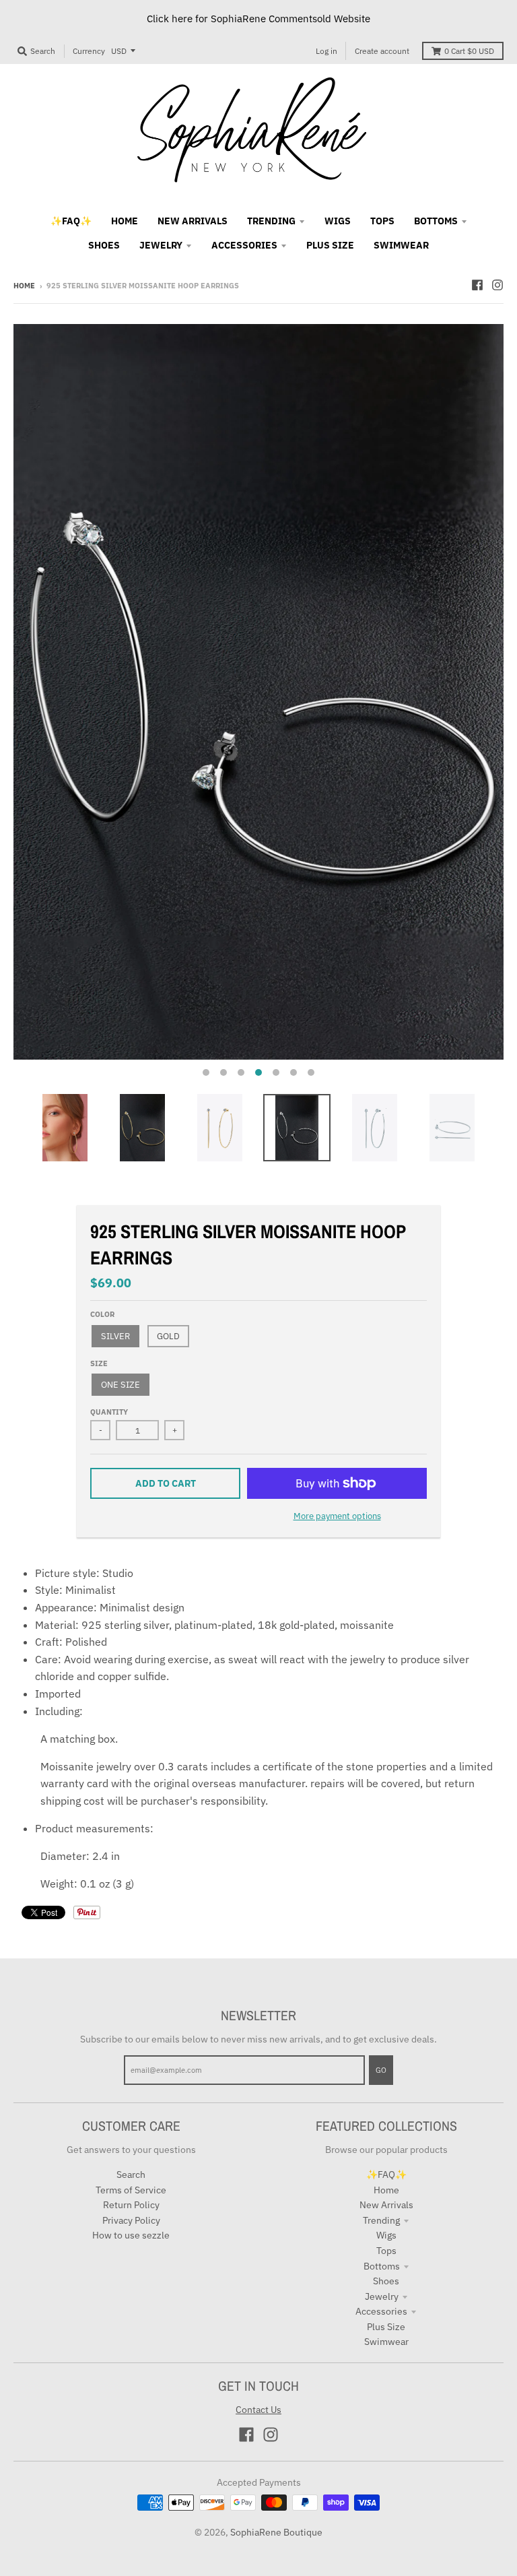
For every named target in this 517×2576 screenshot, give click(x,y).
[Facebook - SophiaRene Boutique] (477, 285)
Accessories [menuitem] (244, 245)
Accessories (381, 2311)
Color (102, 1314)
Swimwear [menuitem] (401, 245)
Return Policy (131, 2205)
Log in (326, 51)
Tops (386, 2251)
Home (24, 286)
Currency (89, 51)
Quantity (109, 1412)
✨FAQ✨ (386, 2175)
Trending (381, 2220)
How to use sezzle (131, 2235)
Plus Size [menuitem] (330, 245)
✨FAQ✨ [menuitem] (71, 221)
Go (381, 2070)
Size (99, 1363)
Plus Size (386, 2327)
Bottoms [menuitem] (436, 221)
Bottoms (382, 2266)
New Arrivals (386, 2205)
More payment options (337, 1516)
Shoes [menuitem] (104, 245)
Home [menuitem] (125, 221)
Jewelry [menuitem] (161, 245)
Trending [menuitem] (271, 221)
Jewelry (382, 2296)
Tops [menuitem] (382, 221)
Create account (382, 51)
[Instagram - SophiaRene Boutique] (497, 285)
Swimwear (386, 2342)
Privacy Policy (131, 2220)
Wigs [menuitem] (338, 221)
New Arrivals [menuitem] (193, 221)
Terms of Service (131, 2190)
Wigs (386, 2235)
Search (131, 2175)
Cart (469, 51)
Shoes (386, 2281)
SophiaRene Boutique (276, 2532)
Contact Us (258, 2410)
